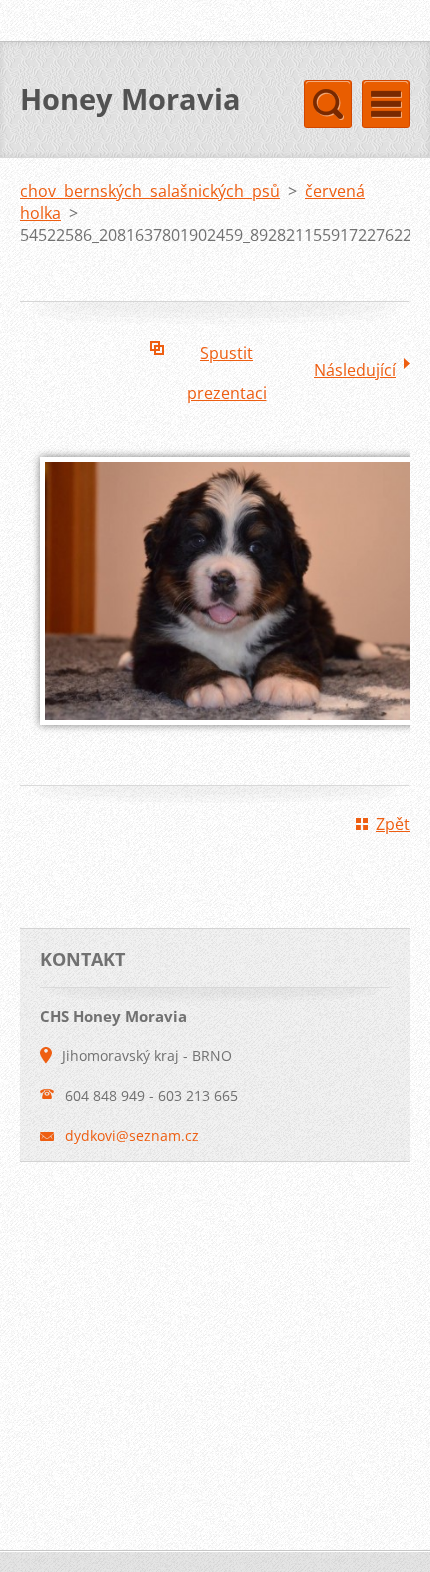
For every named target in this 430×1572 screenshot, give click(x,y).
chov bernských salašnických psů (150, 191)
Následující (355, 370)
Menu (386, 104)
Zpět (393, 824)
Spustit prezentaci (227, 357)
